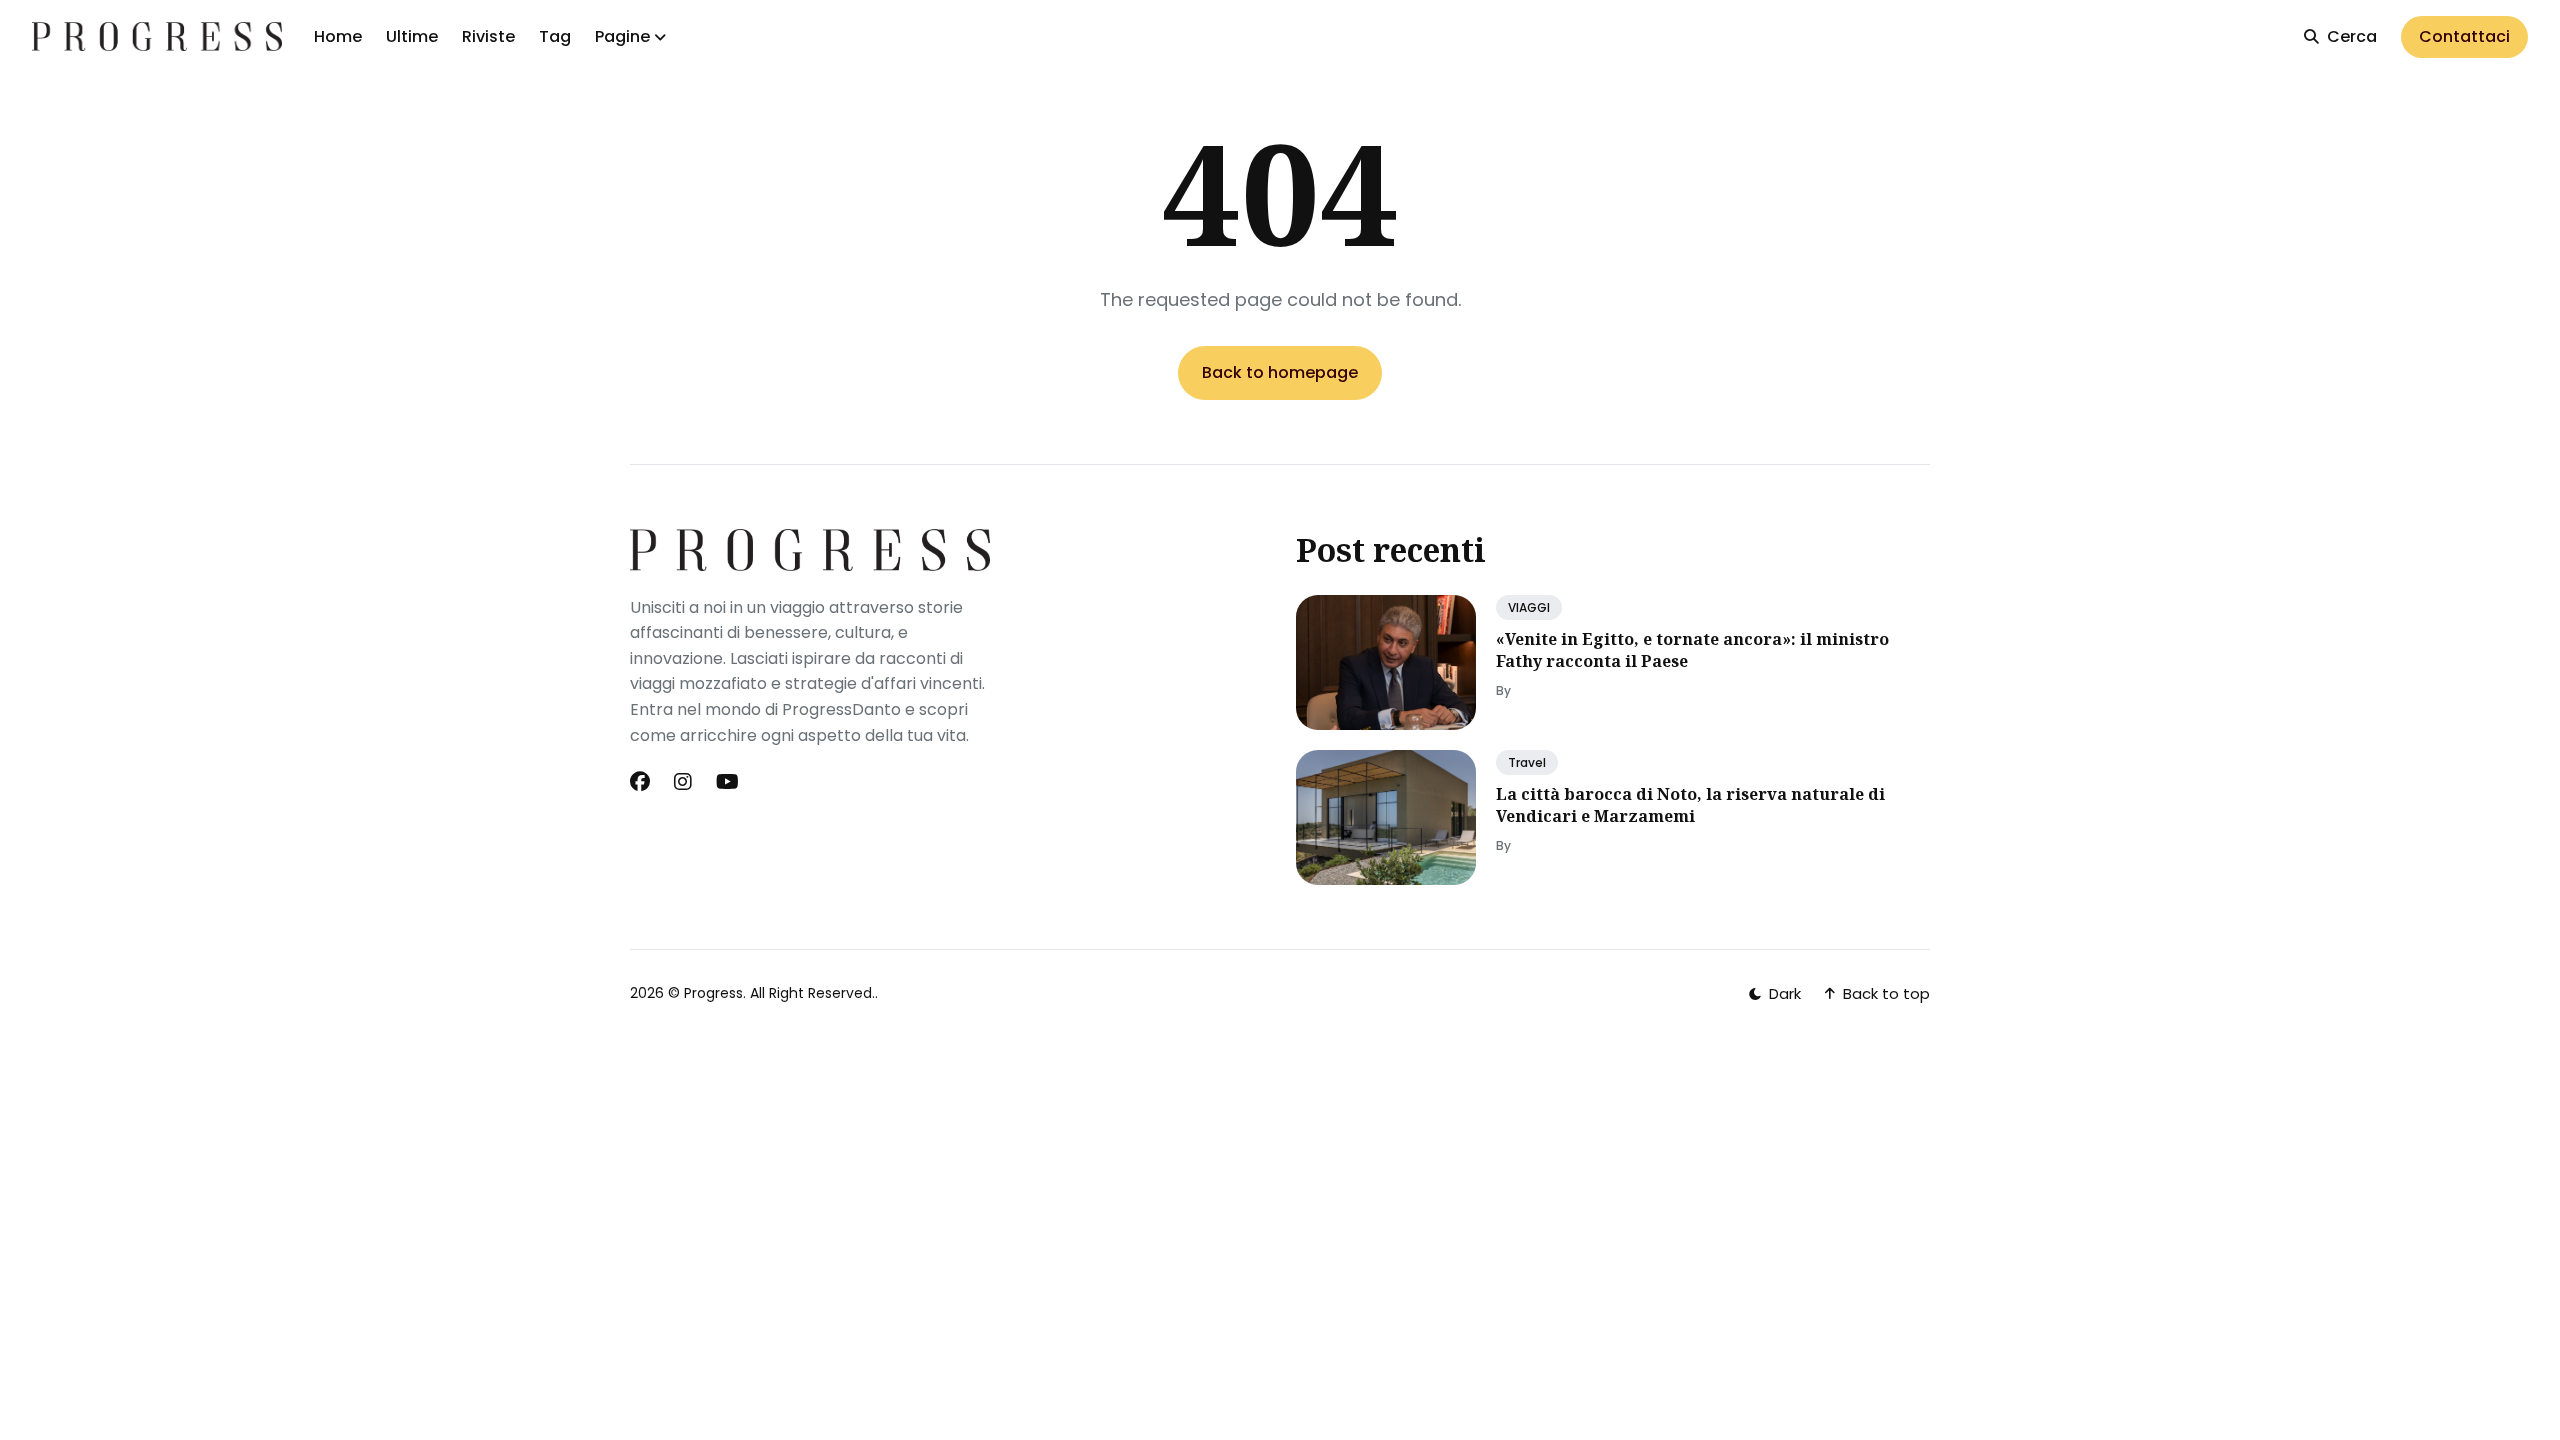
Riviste (488, 36)
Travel (1527, 762)
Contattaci (2464, 36)
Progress (713, 993)
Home (338, 36)
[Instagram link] (683, 782)
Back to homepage (1280, 372)
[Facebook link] (642, 782)
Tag (555, 36)
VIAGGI (1529, 607)
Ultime (412, 36)
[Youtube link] (727, 782)
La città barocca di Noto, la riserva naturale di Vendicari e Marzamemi (1690, 805)
